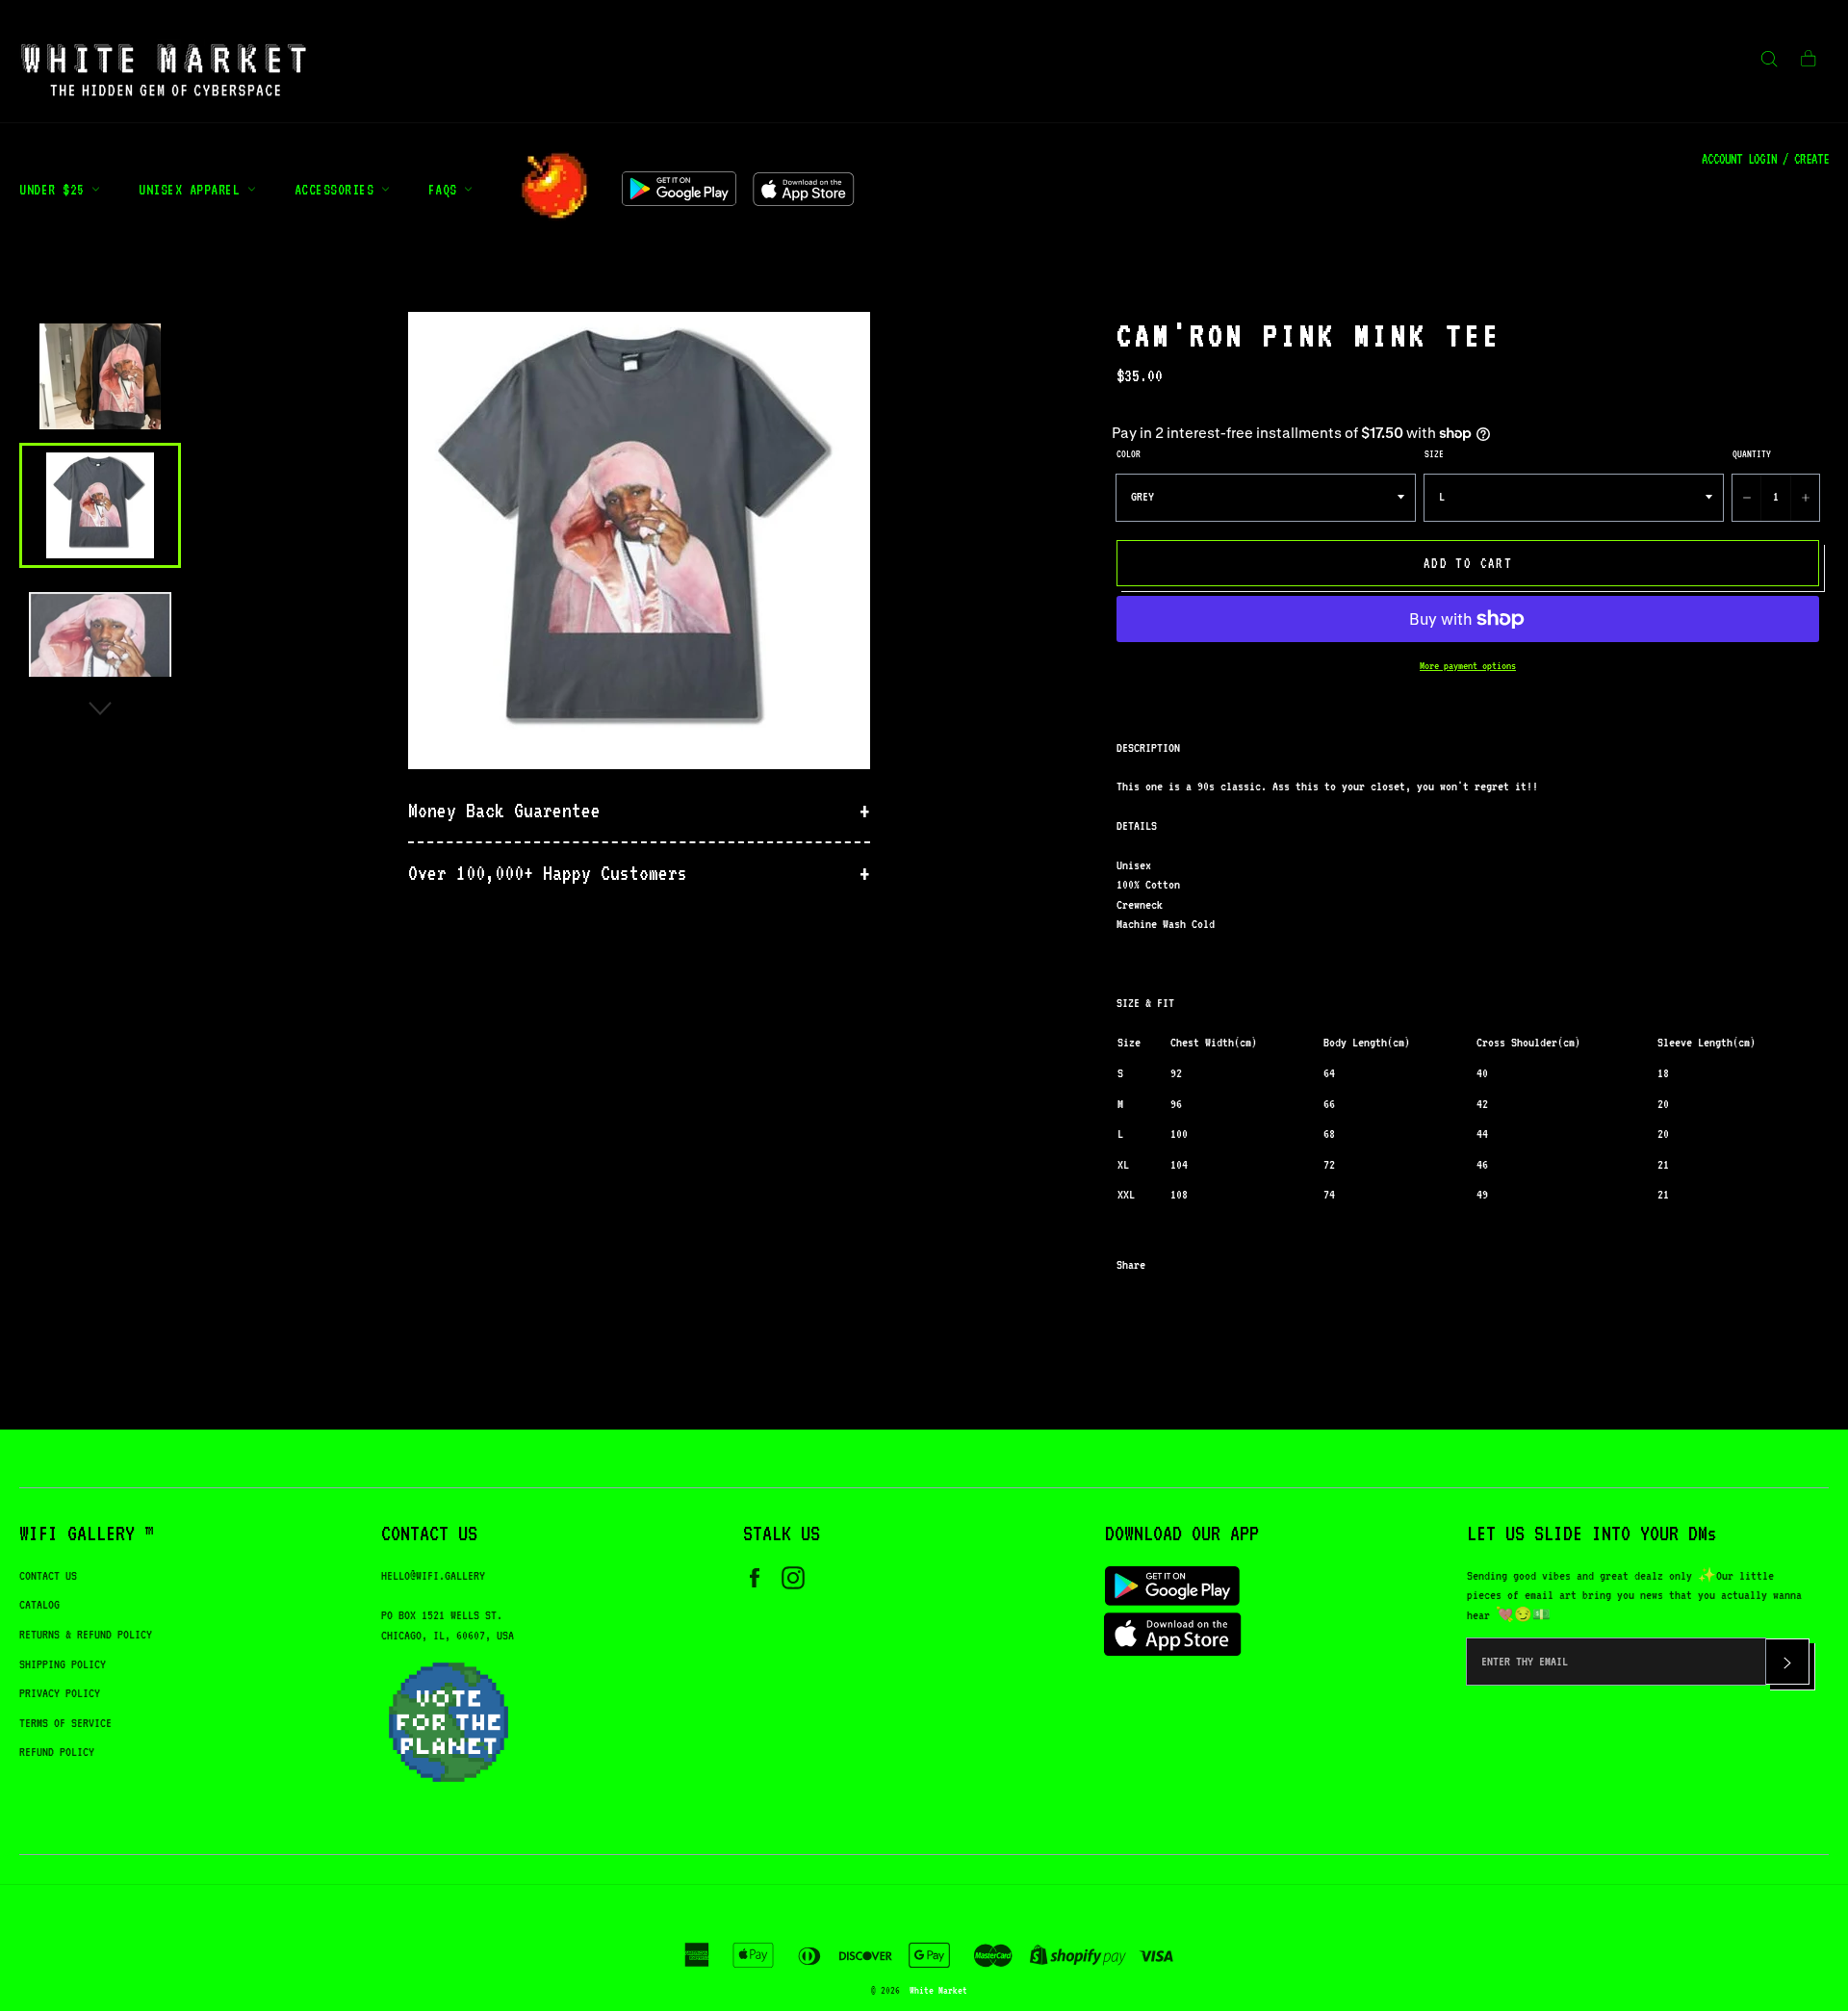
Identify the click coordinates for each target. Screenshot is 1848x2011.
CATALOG (39, 1604)
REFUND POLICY (57, 1752)
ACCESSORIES (338, 189)
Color (1129, 453)
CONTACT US (48, 1575)
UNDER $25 (55, 189)
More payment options (1468, 666)
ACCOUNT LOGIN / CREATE (1765, 159)
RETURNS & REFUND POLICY (86, 1634)
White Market (938, 1990)
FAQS (447, 189)
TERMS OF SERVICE (65, 1723)
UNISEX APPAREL (193, 189)
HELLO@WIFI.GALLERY (433, 1575)
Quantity (1752, 453)
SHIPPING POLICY (63, 1664)
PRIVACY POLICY (60, 1693)
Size (1434, 453)
